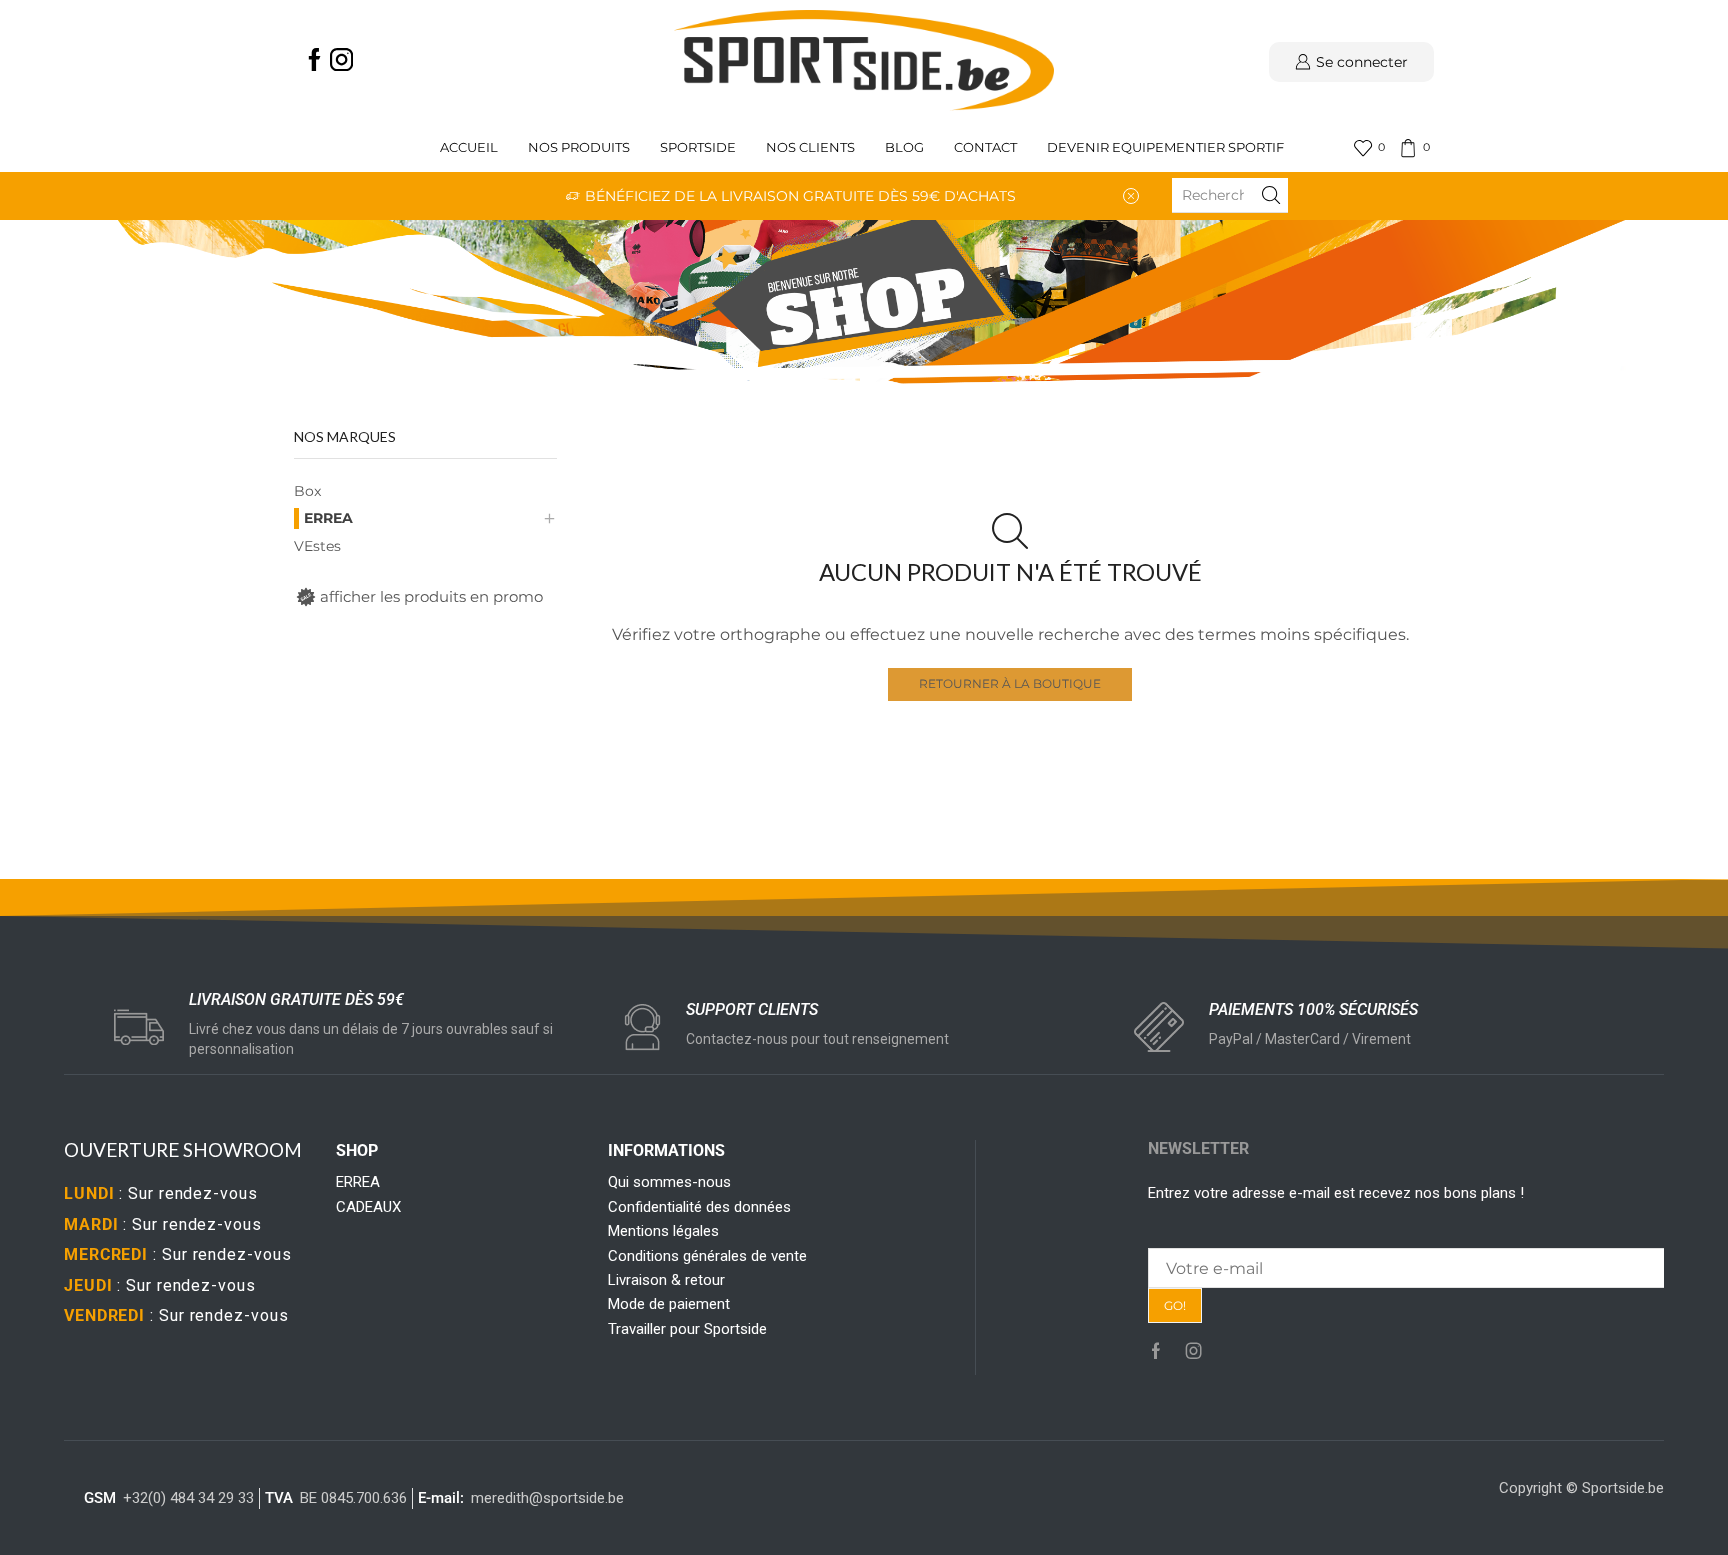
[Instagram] (341, 61)
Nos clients (810, 147)
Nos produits (579, 147)
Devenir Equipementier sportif (1167, 147)
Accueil (469, 147)
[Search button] (1271, 195)
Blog (904, 147)
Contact (985, 147)
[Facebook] (314, 61)
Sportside (698, 147)
